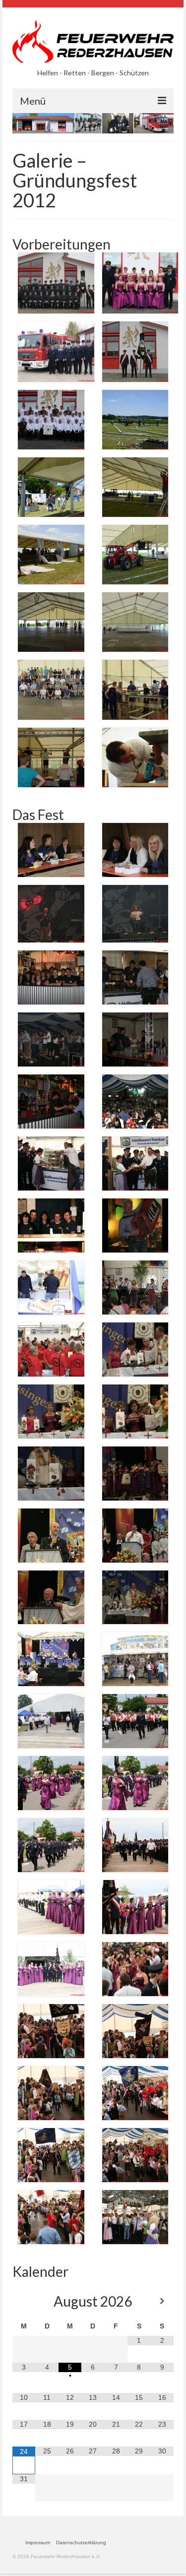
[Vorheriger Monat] (24, 2301)
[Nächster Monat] (162, 2301)
